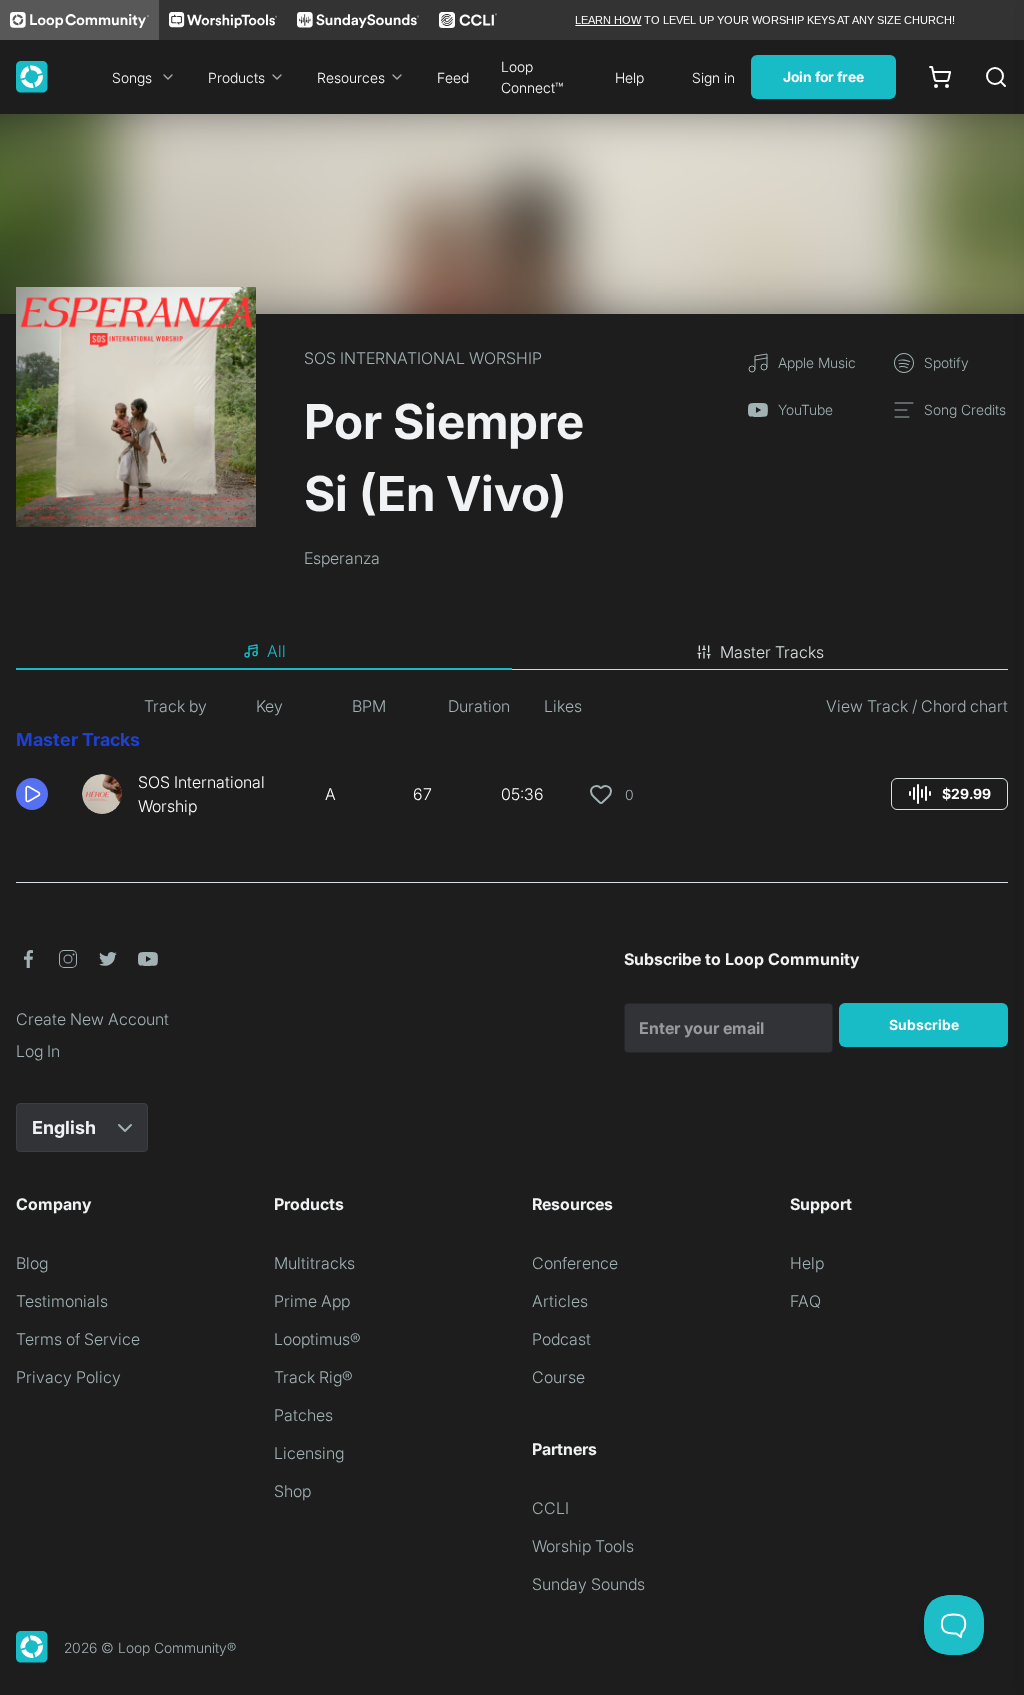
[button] (41, 794)
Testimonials (62, 1301)
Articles (560, 1301)
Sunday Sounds (588, 1584)
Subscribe (924, 1024)
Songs (132, 77)
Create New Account (92, 1019)
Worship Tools (583, 1546)
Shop (292, 1491)
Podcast (561, 1339)
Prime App (312, 1301)
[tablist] (512, 652)
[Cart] (940, 77)
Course (558, 1377)
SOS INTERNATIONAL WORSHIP (423, 358)
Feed (453, 77)
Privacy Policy (68, 1377)
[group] (949, 794)
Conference (575, 1263)
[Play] (32, 794)
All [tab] (276, 651)
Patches (303, 1415)
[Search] (996, 77)
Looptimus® (317, 1339)
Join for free (823, 76)
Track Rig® (313, 1377)
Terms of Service (78, 1339)
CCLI (550, 1508)
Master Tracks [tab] (772, 652)
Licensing (309, 1453)
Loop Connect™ (532, 77)
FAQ (805, 1301)
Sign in (713, 77)
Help (629, 77)
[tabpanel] (512, 764)
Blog (32, 1263)
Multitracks (314, 1263)
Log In (38, 1051)
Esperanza (342, 558)
